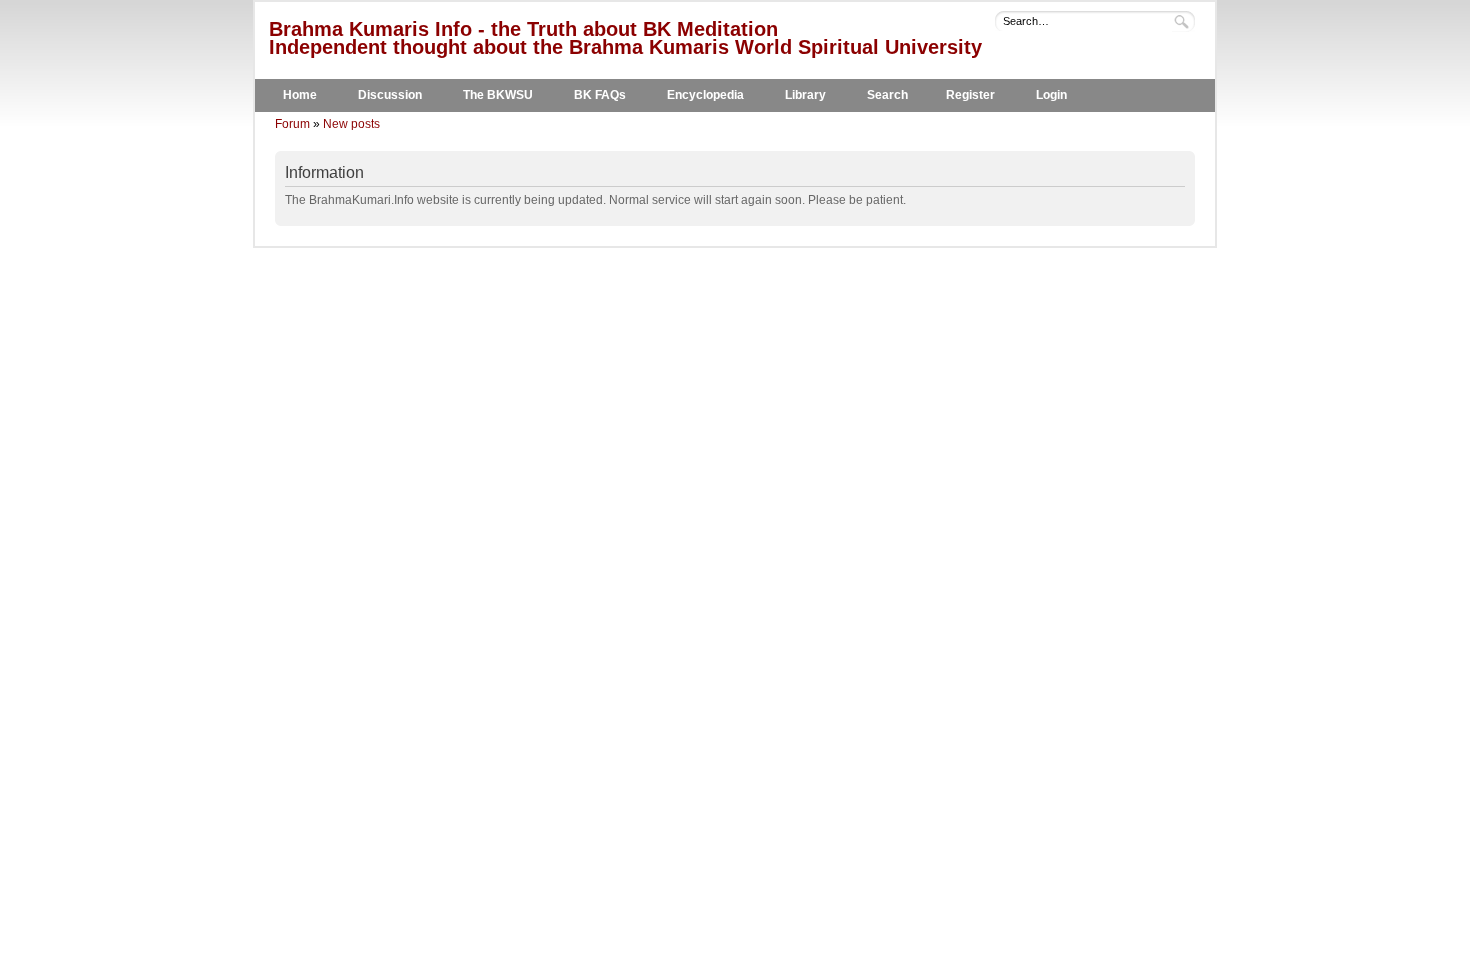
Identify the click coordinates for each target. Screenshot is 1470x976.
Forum (292, 124)
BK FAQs (600, 95)
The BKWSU (498, 95)
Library (805, 95)
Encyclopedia (705, 95)
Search (887, 95)
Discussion (390, 95)
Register (970, 95)
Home (300, 95)
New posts (351, 124)
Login (1051, 95)
